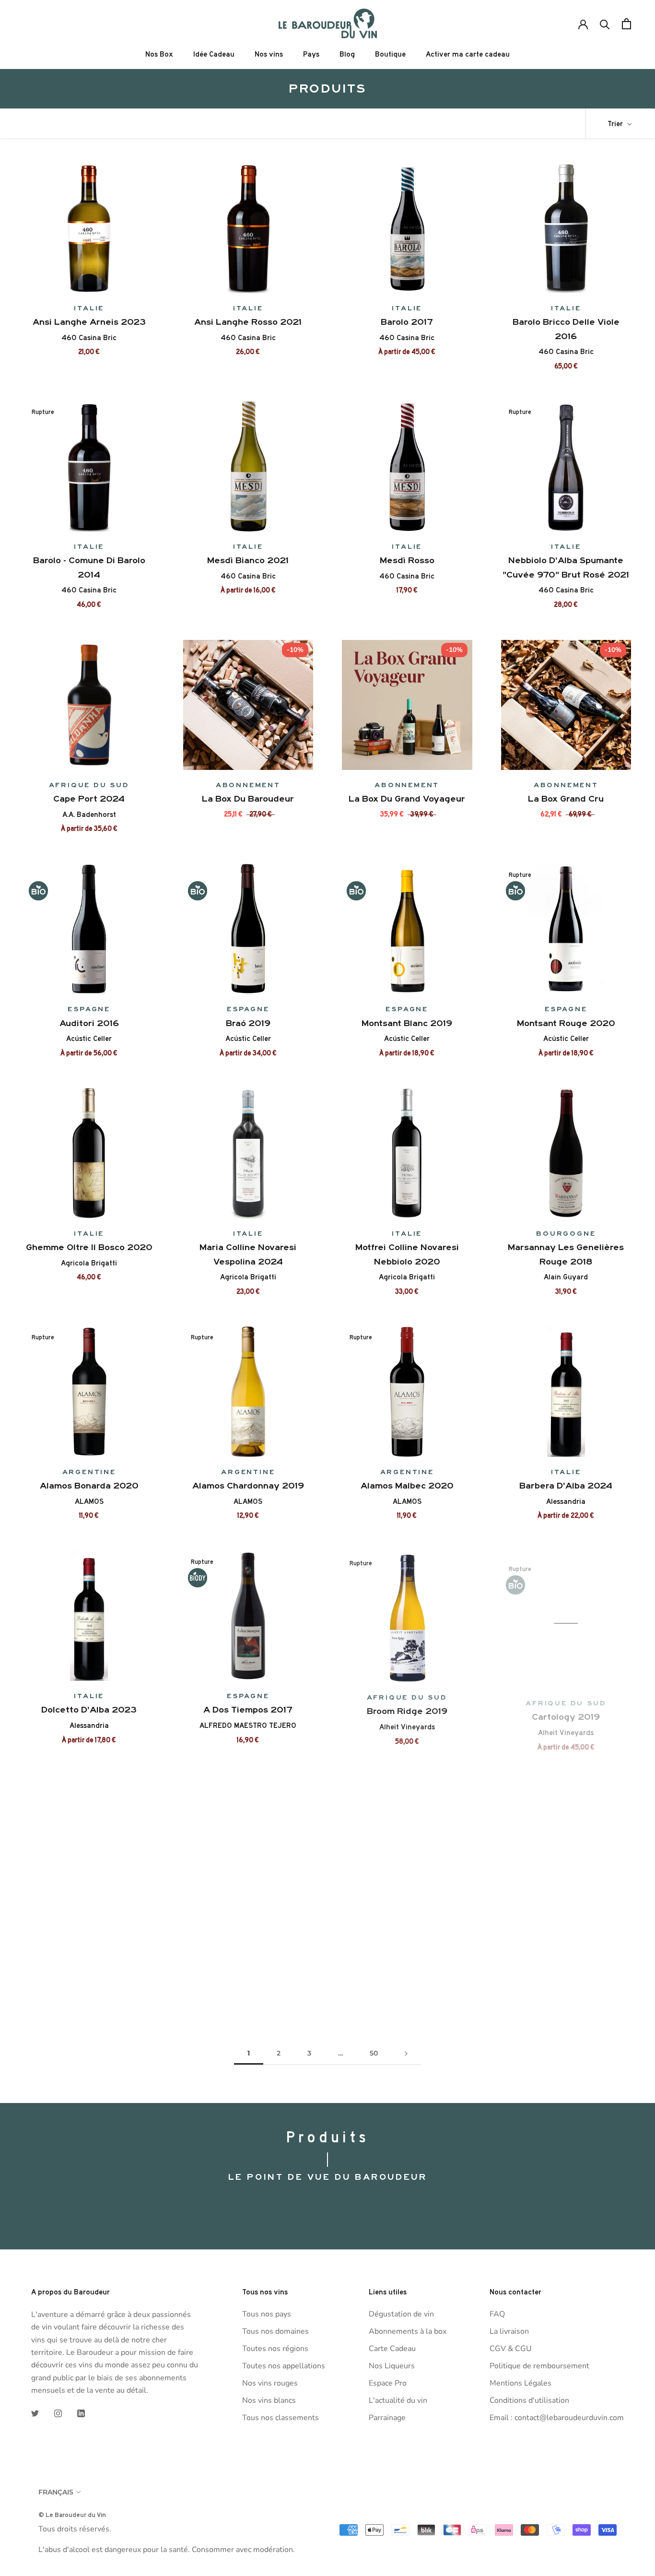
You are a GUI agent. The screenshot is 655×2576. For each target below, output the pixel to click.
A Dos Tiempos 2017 (248, 1710)
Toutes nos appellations (284, 2366)
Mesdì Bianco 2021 (248, 560)
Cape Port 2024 (89, 799)
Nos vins (269, 54)
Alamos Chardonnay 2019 (248, 1486)
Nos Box (159, 54)
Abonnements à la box (408, 2331)
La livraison (509, 2331)
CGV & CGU (511, 2349)
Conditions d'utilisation (529, 2400)
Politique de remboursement (539, 2366)
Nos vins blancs (269, 2400)
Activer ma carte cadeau (468, 54)
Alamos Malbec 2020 (407, 1486)
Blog (347, 54)
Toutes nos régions (275, 2349)
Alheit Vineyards (407, 1725)
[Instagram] (58, 2413)
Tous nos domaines (275, 2331)
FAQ (497, 2314)
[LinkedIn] (81, 2413)
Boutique (390, 54)
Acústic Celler (89, 1039)
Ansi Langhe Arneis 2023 (89, 322)
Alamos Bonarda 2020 (89, 1486)
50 (374, 2053)
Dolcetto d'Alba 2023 (89, 1710)
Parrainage (387, 2418)
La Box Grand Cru (566, 799)
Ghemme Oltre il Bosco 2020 (89, 1247)
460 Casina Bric (89, 338)
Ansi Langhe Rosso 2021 (248, 322)
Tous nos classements (281, 2418)
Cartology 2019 (566, 1710)
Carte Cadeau (392, 2349)
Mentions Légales (520, 2383)
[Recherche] (605, 24)
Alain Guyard (566, 1277)
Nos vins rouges (270, 2383)
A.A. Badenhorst (89, 815)
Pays (311, 54)
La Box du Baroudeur (248, 799)
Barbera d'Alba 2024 (566, 1486)
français (56, 2492)
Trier (616, 124)
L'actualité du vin (398, 2400)
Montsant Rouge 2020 (566, 1023)
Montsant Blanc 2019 (407, 1023)
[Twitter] (35, 2413)
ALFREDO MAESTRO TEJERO (248, 1725)
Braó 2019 (248, 1023)
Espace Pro (388, 2383)
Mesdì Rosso (407, 560)
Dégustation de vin (401, 2314)
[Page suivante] (406, 2053)
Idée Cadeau (214, 54)
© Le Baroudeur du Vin (72, 2515)
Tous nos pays (267, 2314)
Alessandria (566, 1501)
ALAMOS (89, 1501)
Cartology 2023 (89, 1934)
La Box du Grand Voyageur (407, 799)
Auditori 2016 (89, 1023)
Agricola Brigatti (89, 1263)
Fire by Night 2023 (248, 1934)
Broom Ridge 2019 (407, 1710)
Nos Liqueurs (392, 2366)
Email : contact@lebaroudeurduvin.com (557, 2418)
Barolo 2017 (407, 322)
